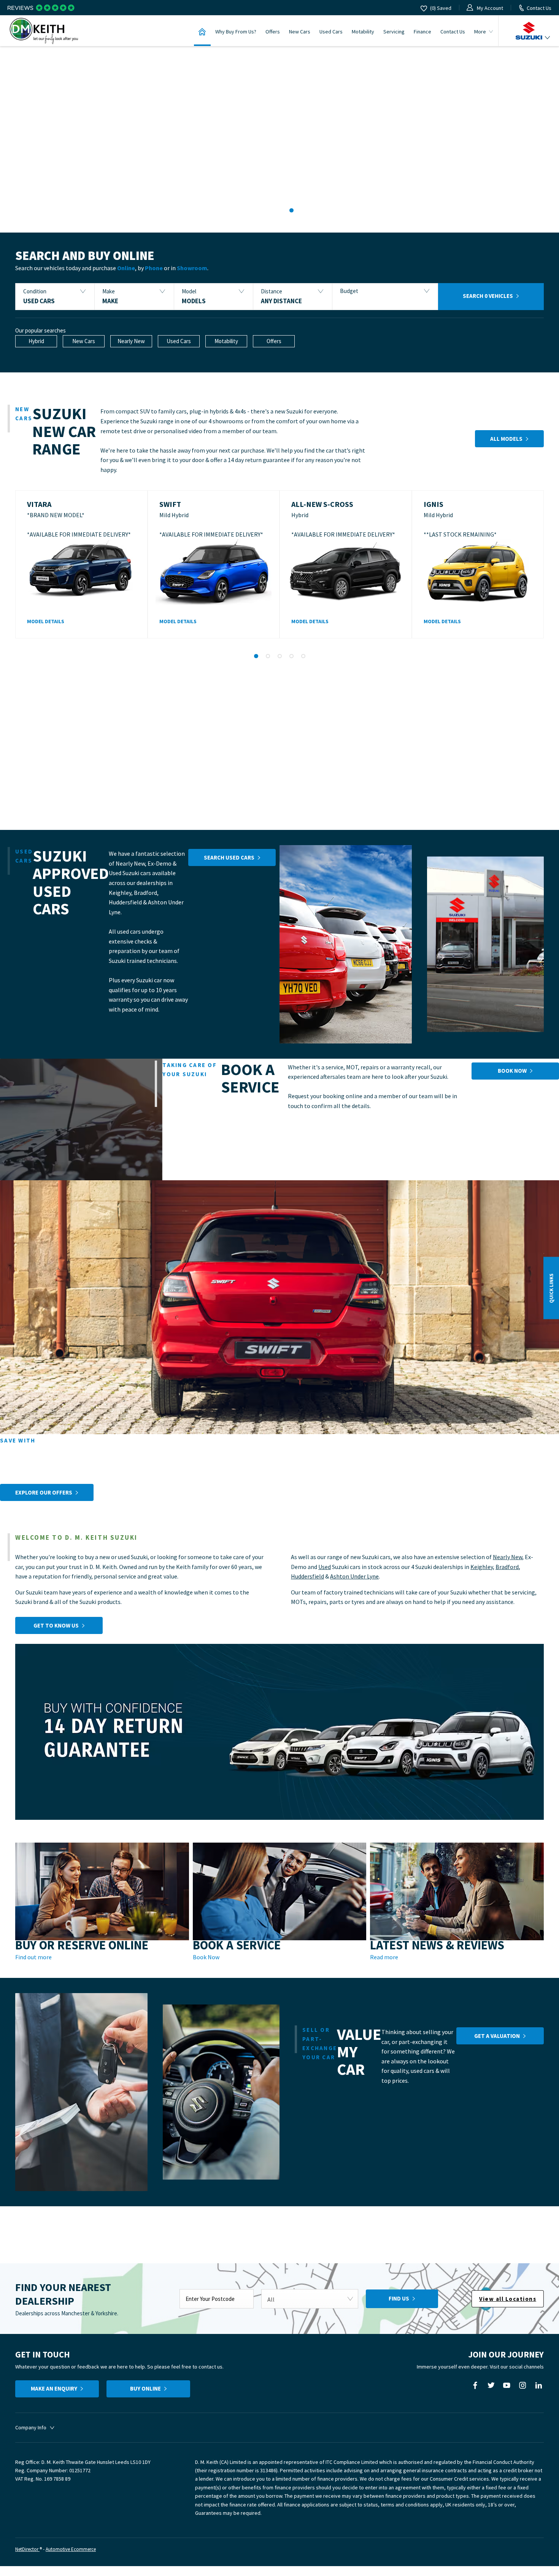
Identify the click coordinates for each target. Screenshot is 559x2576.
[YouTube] (507, 2385)
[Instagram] (523, 2385)
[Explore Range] (346, 944)
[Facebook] (475, 2385)
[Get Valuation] (81, 2092)
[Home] (202, 31)
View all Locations (508, 2299)
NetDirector (27, 2549)
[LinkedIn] (539, 2385)
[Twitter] (491, 2385)
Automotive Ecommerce (71, 2549)
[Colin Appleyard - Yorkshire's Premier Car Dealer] (44, 31)
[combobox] (310, 2299)
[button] (55, 297)
